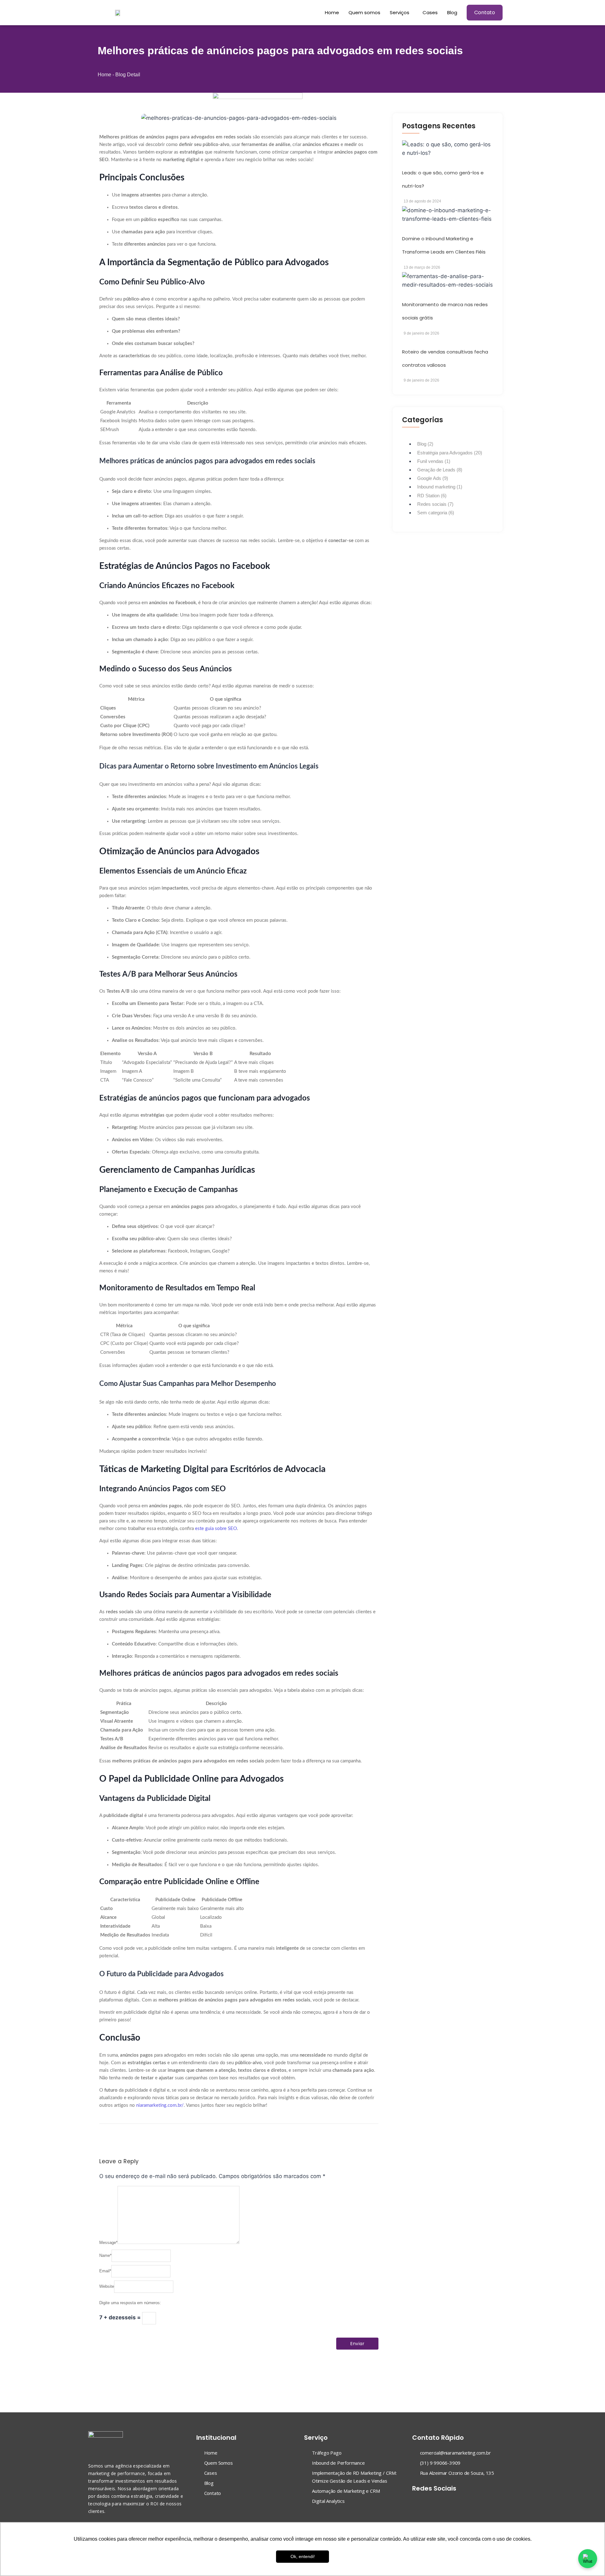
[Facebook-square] (416, 2502)
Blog (452, 12)
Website (107, 2286)
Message (108, 2243)
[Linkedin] (440, 2502)
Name (105, 2255)
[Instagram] (428, 2502)
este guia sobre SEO (216, 1529)
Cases (430, 12)
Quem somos (364, 12)
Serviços (400, 12)
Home (332, 12)
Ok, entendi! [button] (303, 2556)
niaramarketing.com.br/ (160, 2105)
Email (105, 2271)
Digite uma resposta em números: (130, 2303)
